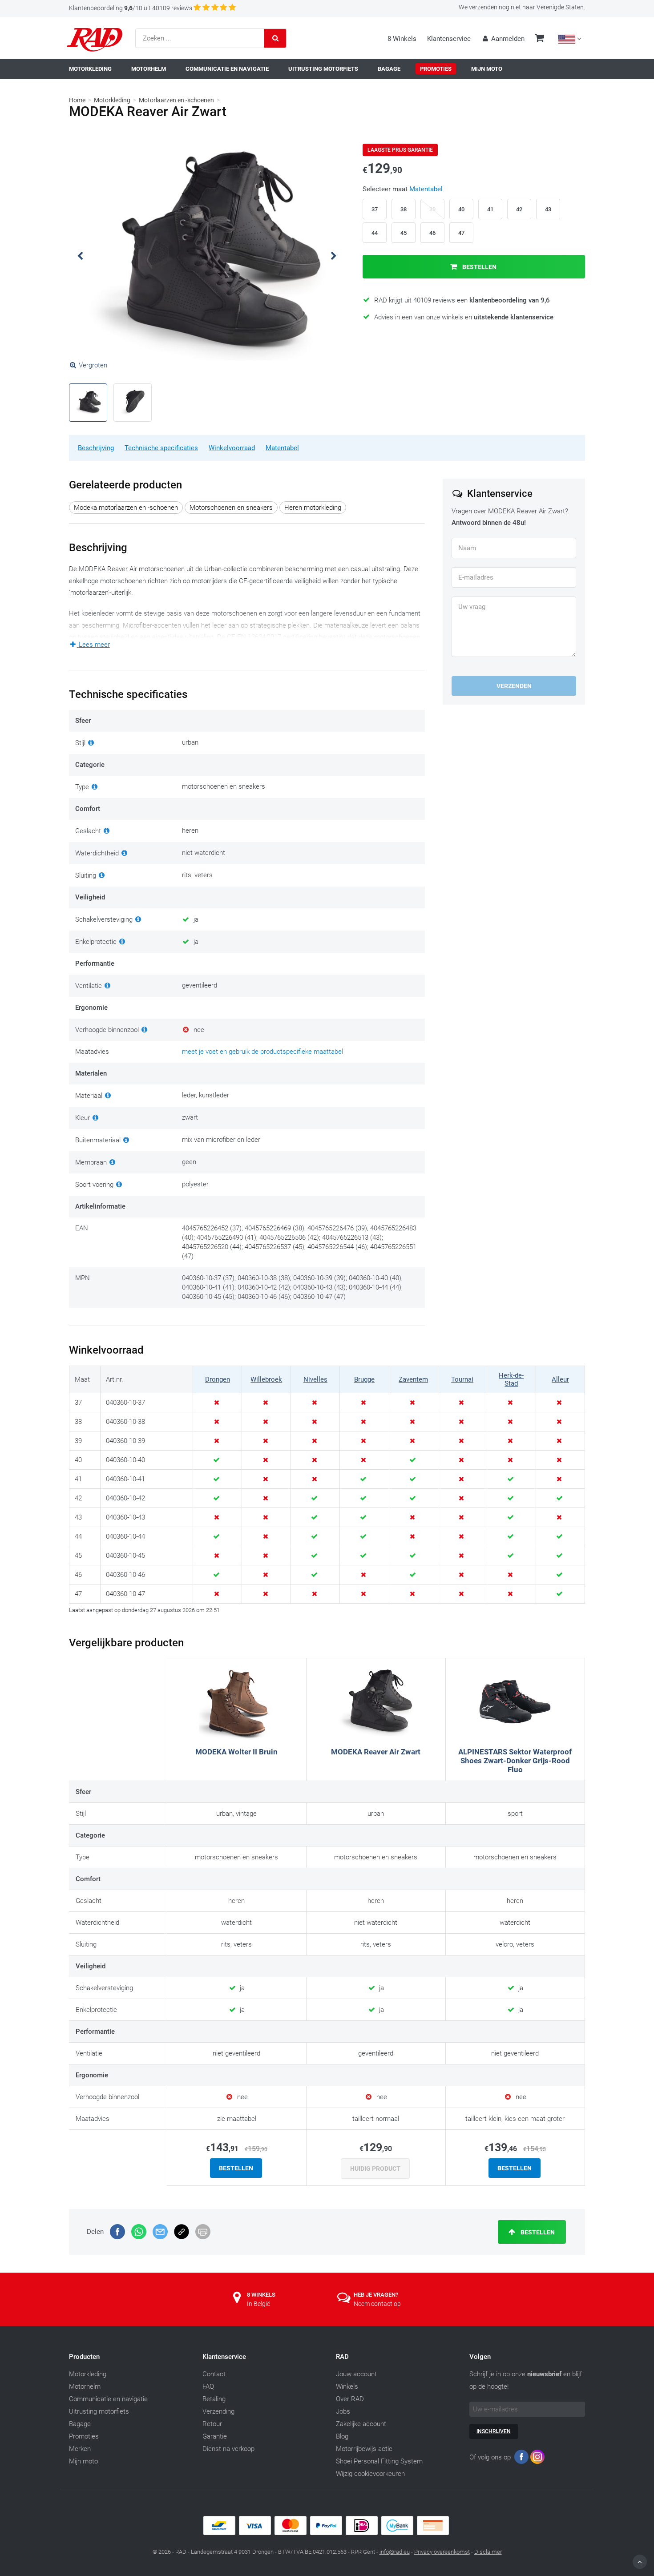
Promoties (84, 2436)
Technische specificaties (161, 448)
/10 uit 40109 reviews (131, 8)
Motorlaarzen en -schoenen (176, 100)
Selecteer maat (403, 189)
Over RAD (350, 2399)
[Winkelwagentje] (539, 39)
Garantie (215, 2436)
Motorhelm (85, 2387)
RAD (342, 2357)
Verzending (218, 2411)
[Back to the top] (640, 2562)
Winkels (347, 2387)
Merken (80, 2449)
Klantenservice (449, 39)
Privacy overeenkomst (442, 2552)
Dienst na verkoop (228, 2449)
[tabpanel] (207, 256)
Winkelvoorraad (232, 448)
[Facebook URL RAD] (521, 2459)
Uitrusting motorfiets (99, 2411)
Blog (342, 2436)
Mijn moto (83, 2461)
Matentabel (282, 448)
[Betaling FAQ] (327, 2533)
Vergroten (93, 365)
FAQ (208, 2387)
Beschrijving (96, 448)
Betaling (214, 2399)
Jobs (343, 2411)
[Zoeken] (275, 38)
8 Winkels (402, 39)
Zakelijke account (361, 2424)
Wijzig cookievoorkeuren (370, 2474)
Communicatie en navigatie (108, 2399)
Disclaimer (488, 2552)
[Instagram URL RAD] (537, 2459)
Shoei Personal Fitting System (379, 2461)
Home (77, 100)
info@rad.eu (395, 2552)
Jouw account (356, 2374)
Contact (214, 2374)
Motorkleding (112, 100)
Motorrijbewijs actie (364, 2449)
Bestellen (479, 267)
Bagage (80, 2424)
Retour (212, 2424)
